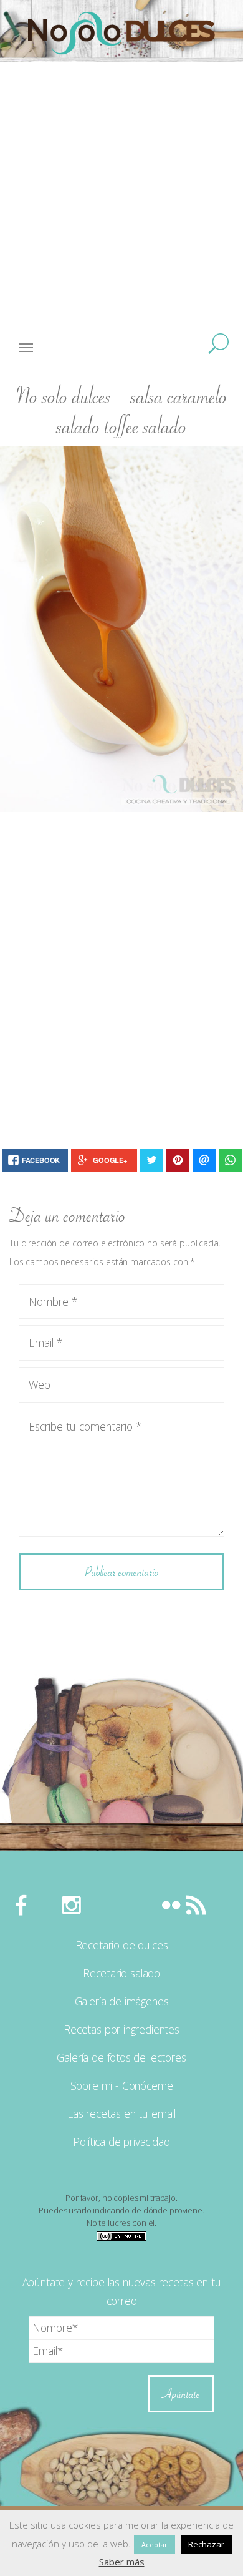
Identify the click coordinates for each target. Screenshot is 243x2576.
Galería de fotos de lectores (121, 2057)
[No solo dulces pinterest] (121, 1904)
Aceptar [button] (155, 2544)
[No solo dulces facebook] (22, 1904)
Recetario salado (121, 1973)
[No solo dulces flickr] (171, 1904)
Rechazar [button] (206, 2544)
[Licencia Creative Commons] (121, 2235)
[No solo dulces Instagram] (72, 1904)
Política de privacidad (121, 2142)
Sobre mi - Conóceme (122, 2085)
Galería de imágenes (122, 2001)
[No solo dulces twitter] (47, 1904)
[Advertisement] (121, 203)
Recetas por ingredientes (121, 2029)
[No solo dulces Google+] (146, 1904)
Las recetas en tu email (121, 2113)
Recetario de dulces (122, 1945)
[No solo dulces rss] (196, 1904)
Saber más (122, 2562)
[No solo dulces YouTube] (97, 1904)
